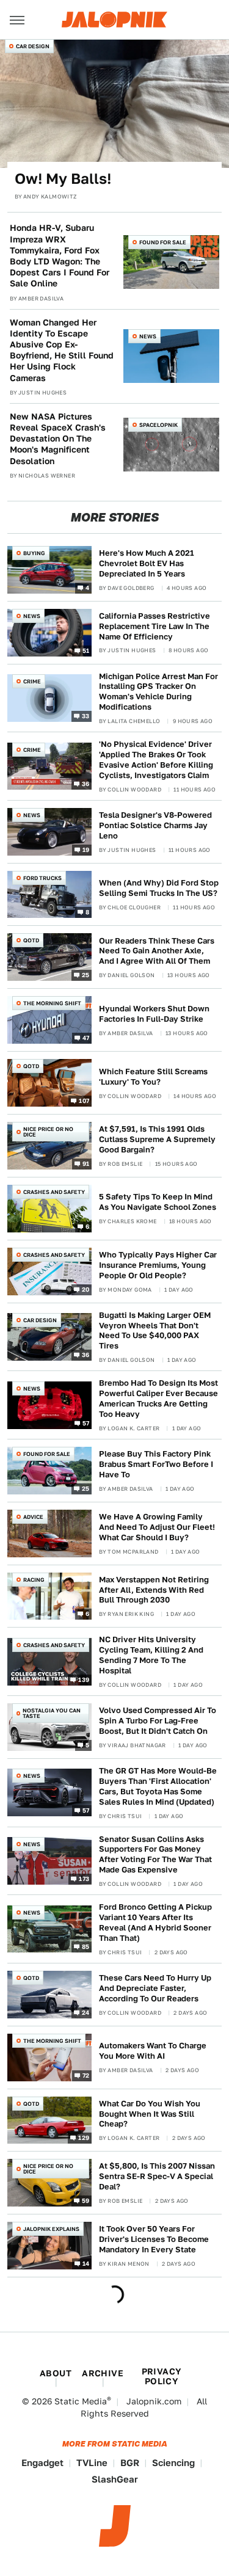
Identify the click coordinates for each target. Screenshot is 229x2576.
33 (86, 715)
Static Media (81, 2401)
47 (86, 1038)
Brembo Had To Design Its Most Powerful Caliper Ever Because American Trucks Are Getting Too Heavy (158, 1399)
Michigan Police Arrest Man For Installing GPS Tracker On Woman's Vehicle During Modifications (158, 692)
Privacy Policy (162, 2376)
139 (84, 1679)
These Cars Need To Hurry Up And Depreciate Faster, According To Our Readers (155, 1988)
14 (86, 2263)
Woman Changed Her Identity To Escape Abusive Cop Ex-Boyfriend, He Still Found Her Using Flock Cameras (62, 350)
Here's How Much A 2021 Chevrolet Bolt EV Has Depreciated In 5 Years (147, 563)
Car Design (33, 46)
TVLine (92, 2463)
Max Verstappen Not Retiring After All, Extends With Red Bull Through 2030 (154, 1590)
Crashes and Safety (54, 1192)
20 (86, 1289)
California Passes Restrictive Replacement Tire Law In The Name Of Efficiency (154, 626)
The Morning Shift (52, 1003)
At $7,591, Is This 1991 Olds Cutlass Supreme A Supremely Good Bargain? (157, 1139)
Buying (34, 553)
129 (84, 2138)
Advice (33, 1517)
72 (86, 2075)
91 (86, 1163)
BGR (130, 2463)
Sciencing (173, 2463)
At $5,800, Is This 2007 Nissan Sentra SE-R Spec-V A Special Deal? (157, 2176)
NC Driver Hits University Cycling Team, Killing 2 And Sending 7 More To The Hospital (151, 1655)
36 (86, 784)
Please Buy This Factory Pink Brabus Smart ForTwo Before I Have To (156, 1464)
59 (86, 2200)
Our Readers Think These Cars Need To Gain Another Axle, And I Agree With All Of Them (157, 951)
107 (84, 1101)
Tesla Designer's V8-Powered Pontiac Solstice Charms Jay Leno (155, 825)
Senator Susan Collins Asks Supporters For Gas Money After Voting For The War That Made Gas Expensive (155, 1855)
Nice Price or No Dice (48, 1132)
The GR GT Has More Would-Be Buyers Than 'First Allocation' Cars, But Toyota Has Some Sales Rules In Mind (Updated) (158, 1786)
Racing (34, 1580)
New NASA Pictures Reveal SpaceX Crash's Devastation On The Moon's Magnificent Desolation (58, 439)
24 (86, 2012)
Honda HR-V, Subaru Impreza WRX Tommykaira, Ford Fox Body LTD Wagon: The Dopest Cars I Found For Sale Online (60, 256)
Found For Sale (163, 242)
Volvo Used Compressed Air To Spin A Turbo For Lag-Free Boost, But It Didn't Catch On (158, 1721)
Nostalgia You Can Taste (52, 1713)
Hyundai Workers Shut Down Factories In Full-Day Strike (154, 1014)
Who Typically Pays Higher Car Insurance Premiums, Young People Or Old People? (158, 1265)
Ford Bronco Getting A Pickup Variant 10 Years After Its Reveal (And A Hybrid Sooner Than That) (155, 1923)
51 (86, 650)
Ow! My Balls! (63, 179)
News (148, 336)
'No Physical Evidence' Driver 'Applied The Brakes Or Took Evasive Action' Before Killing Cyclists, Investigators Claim (156, 760)
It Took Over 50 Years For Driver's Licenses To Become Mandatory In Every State (154, 2239)
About (56, 2373)
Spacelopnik (158, 425)
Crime (32, 681)
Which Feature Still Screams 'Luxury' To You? (153, 1077)
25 (86, 975)
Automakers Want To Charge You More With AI (153, 2051)
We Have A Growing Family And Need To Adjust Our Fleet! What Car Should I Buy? (157, 1527)
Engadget (42, 2463)
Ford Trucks (42, 878)
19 (86, 849)
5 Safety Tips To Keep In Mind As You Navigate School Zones (158, 1202)
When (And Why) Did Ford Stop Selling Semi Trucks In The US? (159, 888)
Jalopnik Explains (51, 2229)
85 (86, 1946)
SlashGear (115, 2479)
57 (86, 1422)
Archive (103, 2373)
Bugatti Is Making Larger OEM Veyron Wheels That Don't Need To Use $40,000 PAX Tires (155, 1331)
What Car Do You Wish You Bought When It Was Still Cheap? (150, 2114)
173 (84, 1878)
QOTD (31, 940)
